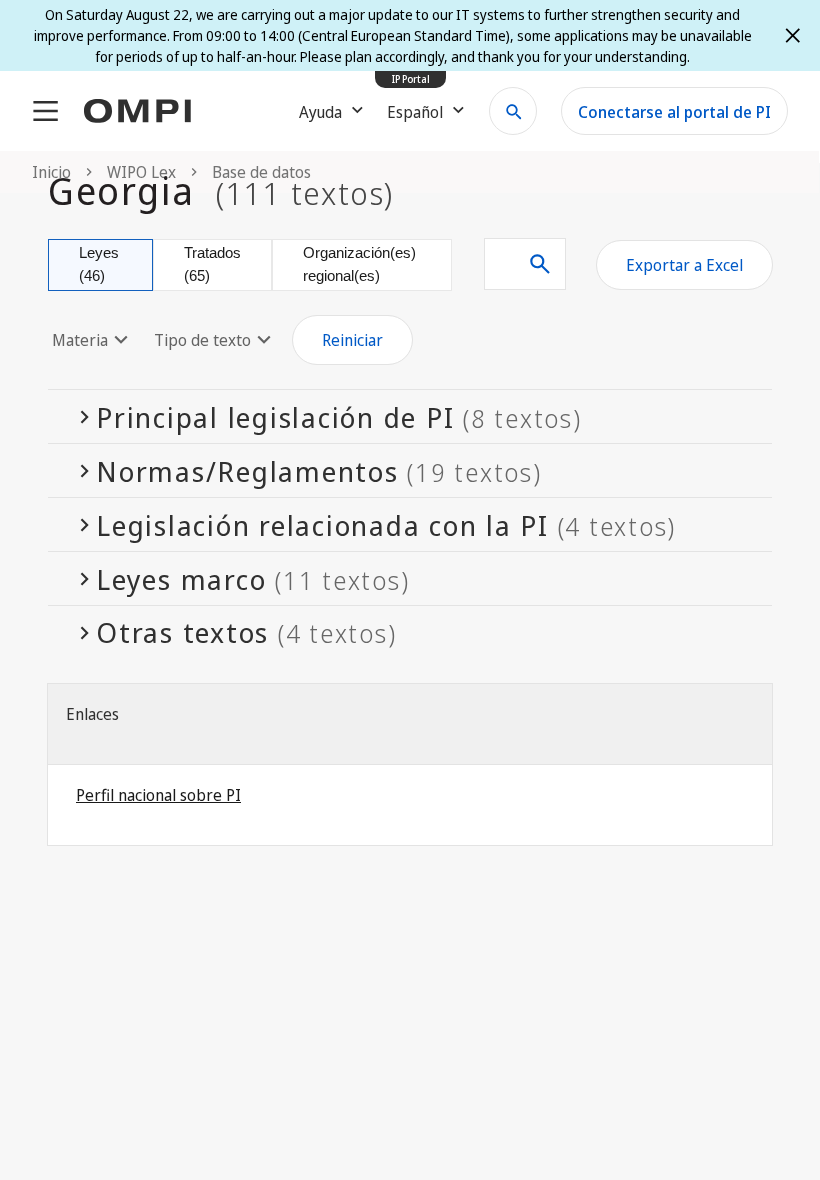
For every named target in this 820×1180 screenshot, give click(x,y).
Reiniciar (352, 340)
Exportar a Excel (684, 265)
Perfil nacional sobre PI (158, 795)
